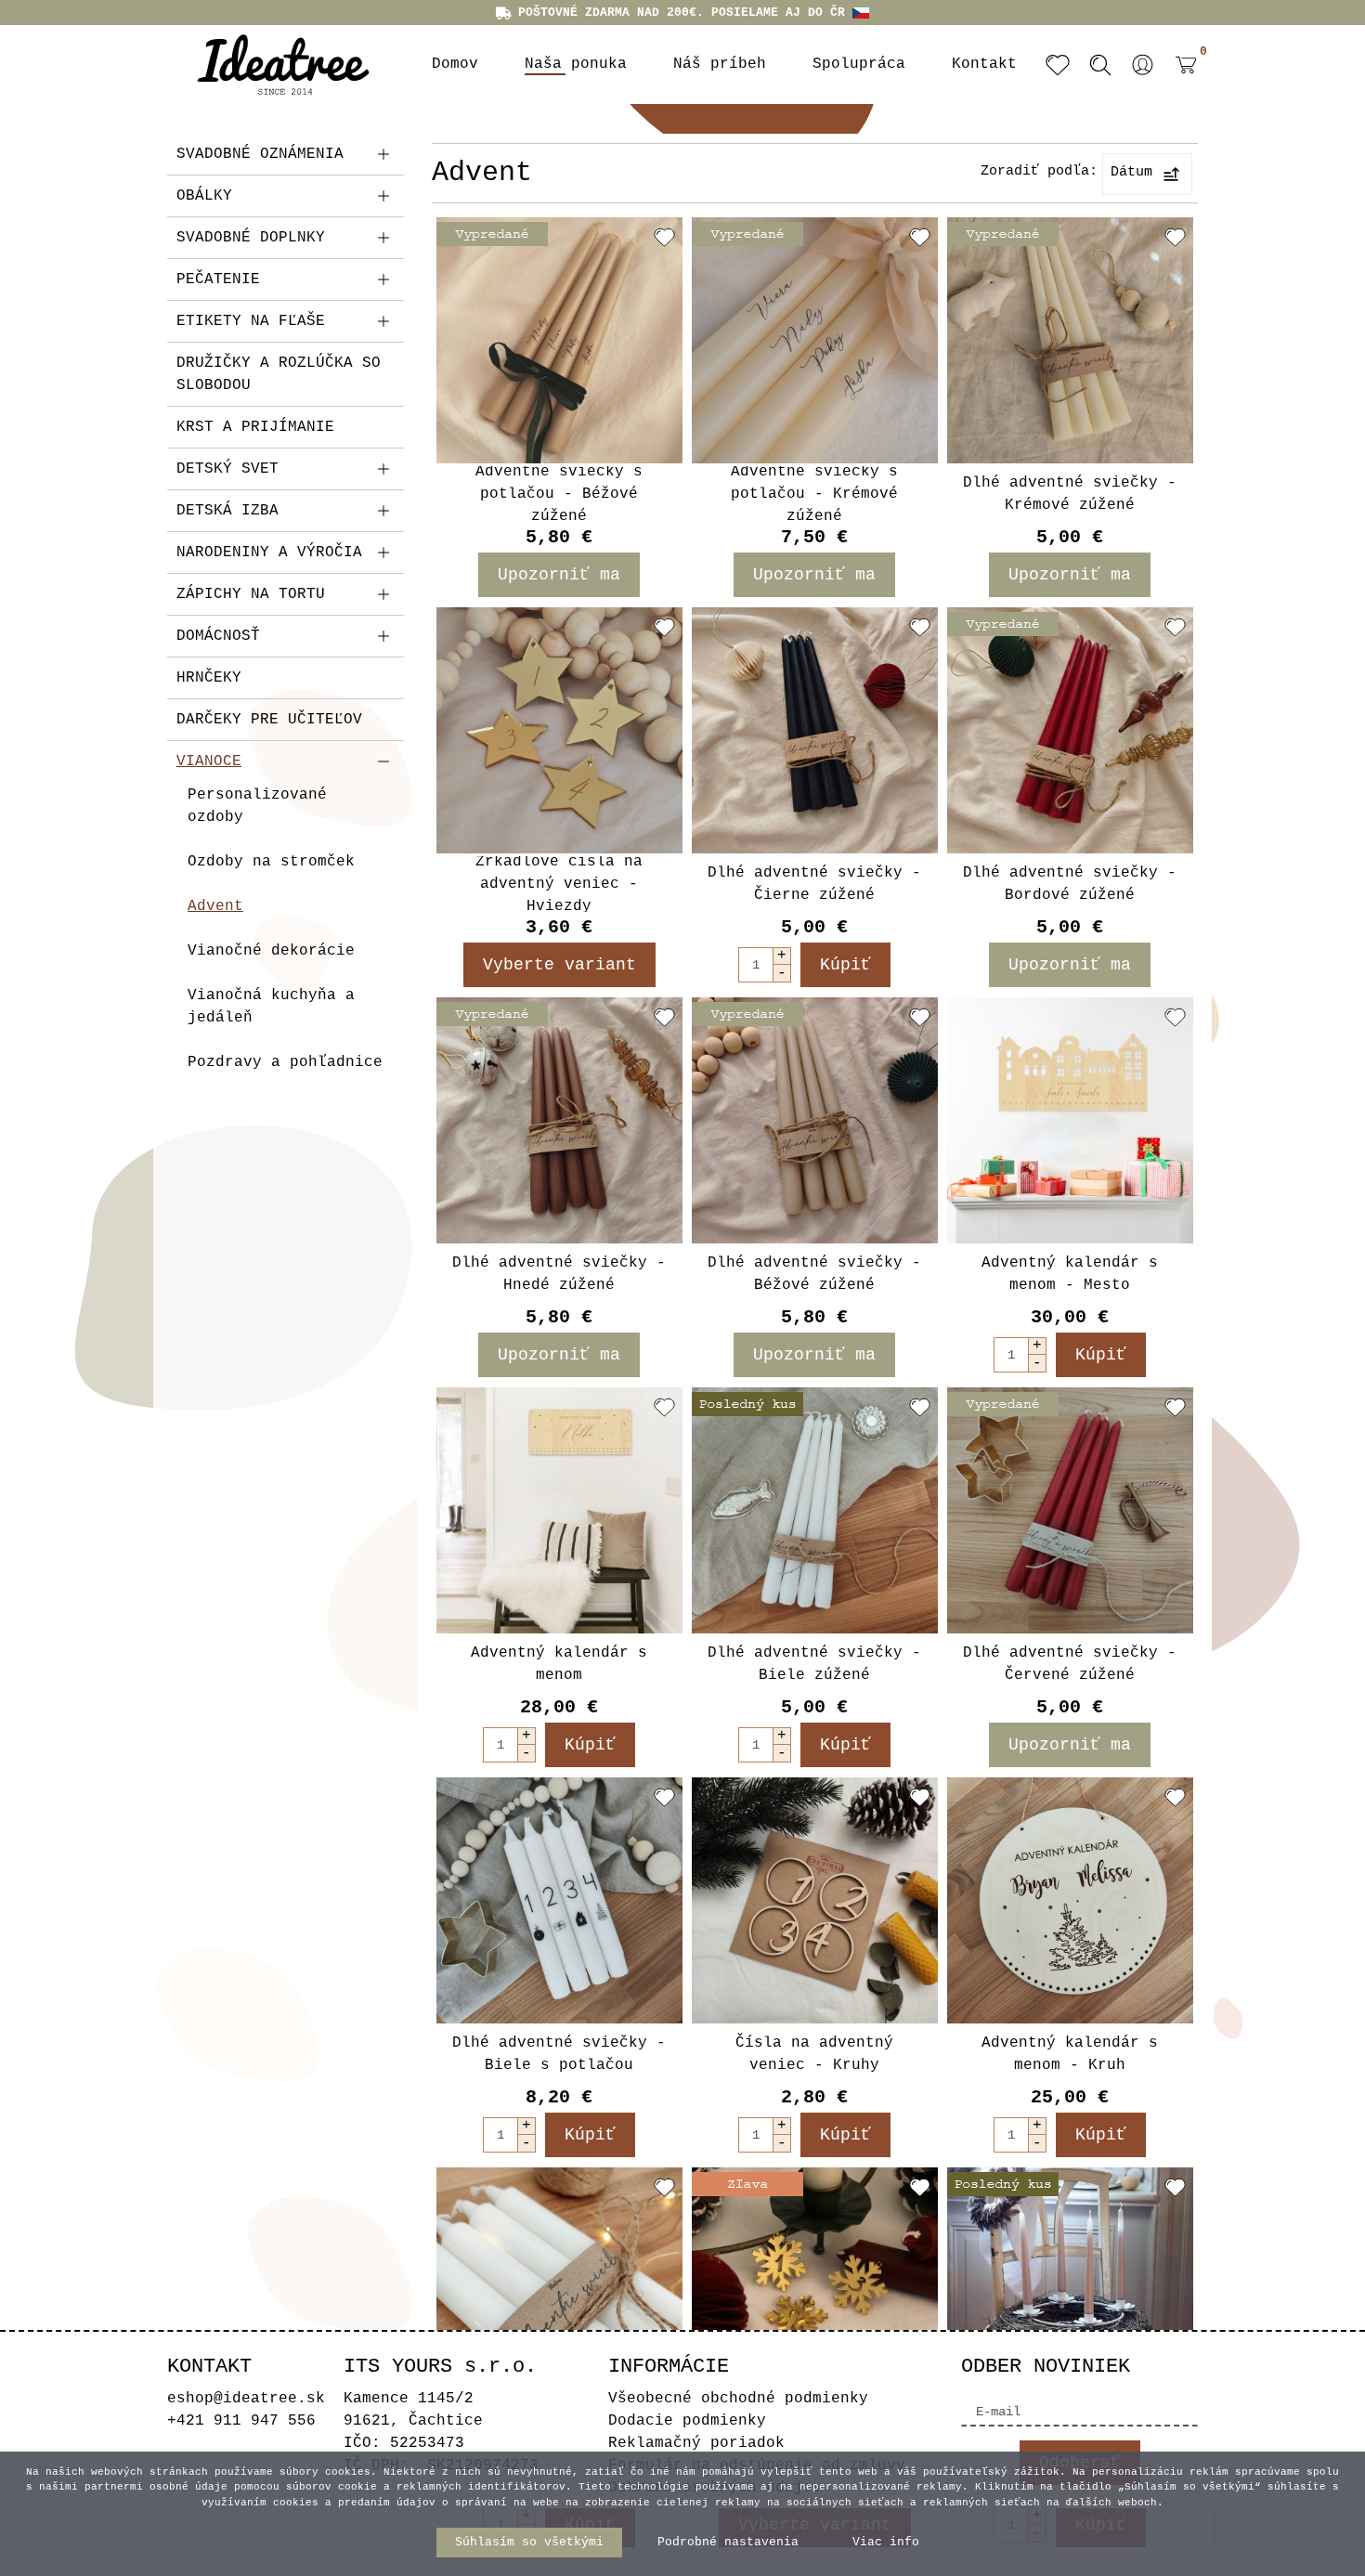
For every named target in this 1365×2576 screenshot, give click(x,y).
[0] (1181, 79)
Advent (215, 906)
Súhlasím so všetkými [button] (529, 2542)
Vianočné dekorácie (271, 951)
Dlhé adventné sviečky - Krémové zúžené (1070, 494)
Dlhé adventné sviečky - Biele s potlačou (559, 2054)
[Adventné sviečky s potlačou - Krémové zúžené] (815, 340)
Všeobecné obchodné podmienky (738, 2399)
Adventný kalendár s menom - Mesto (1070, 1274)
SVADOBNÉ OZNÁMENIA (260, 154)
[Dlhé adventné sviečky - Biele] (559, 2290)
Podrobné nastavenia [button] (728, 2542)
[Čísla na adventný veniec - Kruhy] (815, 1900)
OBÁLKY (204, 196)
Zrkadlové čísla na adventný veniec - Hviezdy (559, 884)
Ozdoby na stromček (271, 862)
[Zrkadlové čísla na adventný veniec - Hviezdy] (559, 730)
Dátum (1131, 172)
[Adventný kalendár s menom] (559, 1510)
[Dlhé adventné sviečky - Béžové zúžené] (815, 1120)
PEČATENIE (218, 280)
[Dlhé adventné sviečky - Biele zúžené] (815, 1510)
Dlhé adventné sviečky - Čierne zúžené (814, 884)
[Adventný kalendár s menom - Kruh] (1070, 1900)
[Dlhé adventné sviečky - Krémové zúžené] (1070, 340)
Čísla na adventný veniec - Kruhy (814, 2054)
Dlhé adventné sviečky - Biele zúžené (814, 1664)
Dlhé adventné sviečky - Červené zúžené (1070, 1664)
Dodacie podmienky (687, 2421)
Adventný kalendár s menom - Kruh (1070, 2054)
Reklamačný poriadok (696, 2443)
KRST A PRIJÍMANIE (255, 427)
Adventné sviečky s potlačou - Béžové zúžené (559, 494)
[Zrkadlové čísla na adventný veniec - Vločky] (815, 2290)
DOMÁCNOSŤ (218, 636)
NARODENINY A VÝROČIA (269, 553)
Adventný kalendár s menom (559, 1664)
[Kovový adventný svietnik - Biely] (1070, 2290)
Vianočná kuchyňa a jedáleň (271, 1007)
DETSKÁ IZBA (227, 511)
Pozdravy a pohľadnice (285, 1062)
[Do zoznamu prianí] (664, 237)
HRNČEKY (209, 678)
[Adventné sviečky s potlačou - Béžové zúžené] (559, 340)
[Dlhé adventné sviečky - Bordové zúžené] (1070, 730)
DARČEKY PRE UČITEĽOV (269, 720)
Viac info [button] (886, 2542)
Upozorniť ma (559, 575)
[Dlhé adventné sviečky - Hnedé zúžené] (559, 1120)
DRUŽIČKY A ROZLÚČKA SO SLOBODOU (279, 374)
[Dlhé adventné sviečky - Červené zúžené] (1070, 1510)
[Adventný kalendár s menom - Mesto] (1070, 1120)
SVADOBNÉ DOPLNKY (251, 238)
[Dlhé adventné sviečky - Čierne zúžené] (815, 730)
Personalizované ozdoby (257, 806)
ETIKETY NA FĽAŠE (251, 321)
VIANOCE (209, 761)
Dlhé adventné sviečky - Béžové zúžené (814, 1274)
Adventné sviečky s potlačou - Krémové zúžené (814, 494)
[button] (1143, 65)
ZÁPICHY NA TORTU (251, 594)
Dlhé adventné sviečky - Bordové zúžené (1070, 884)
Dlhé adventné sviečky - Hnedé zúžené (559, 1274)
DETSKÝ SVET (227, 469)
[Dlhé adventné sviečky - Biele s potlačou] (559, 1900)
